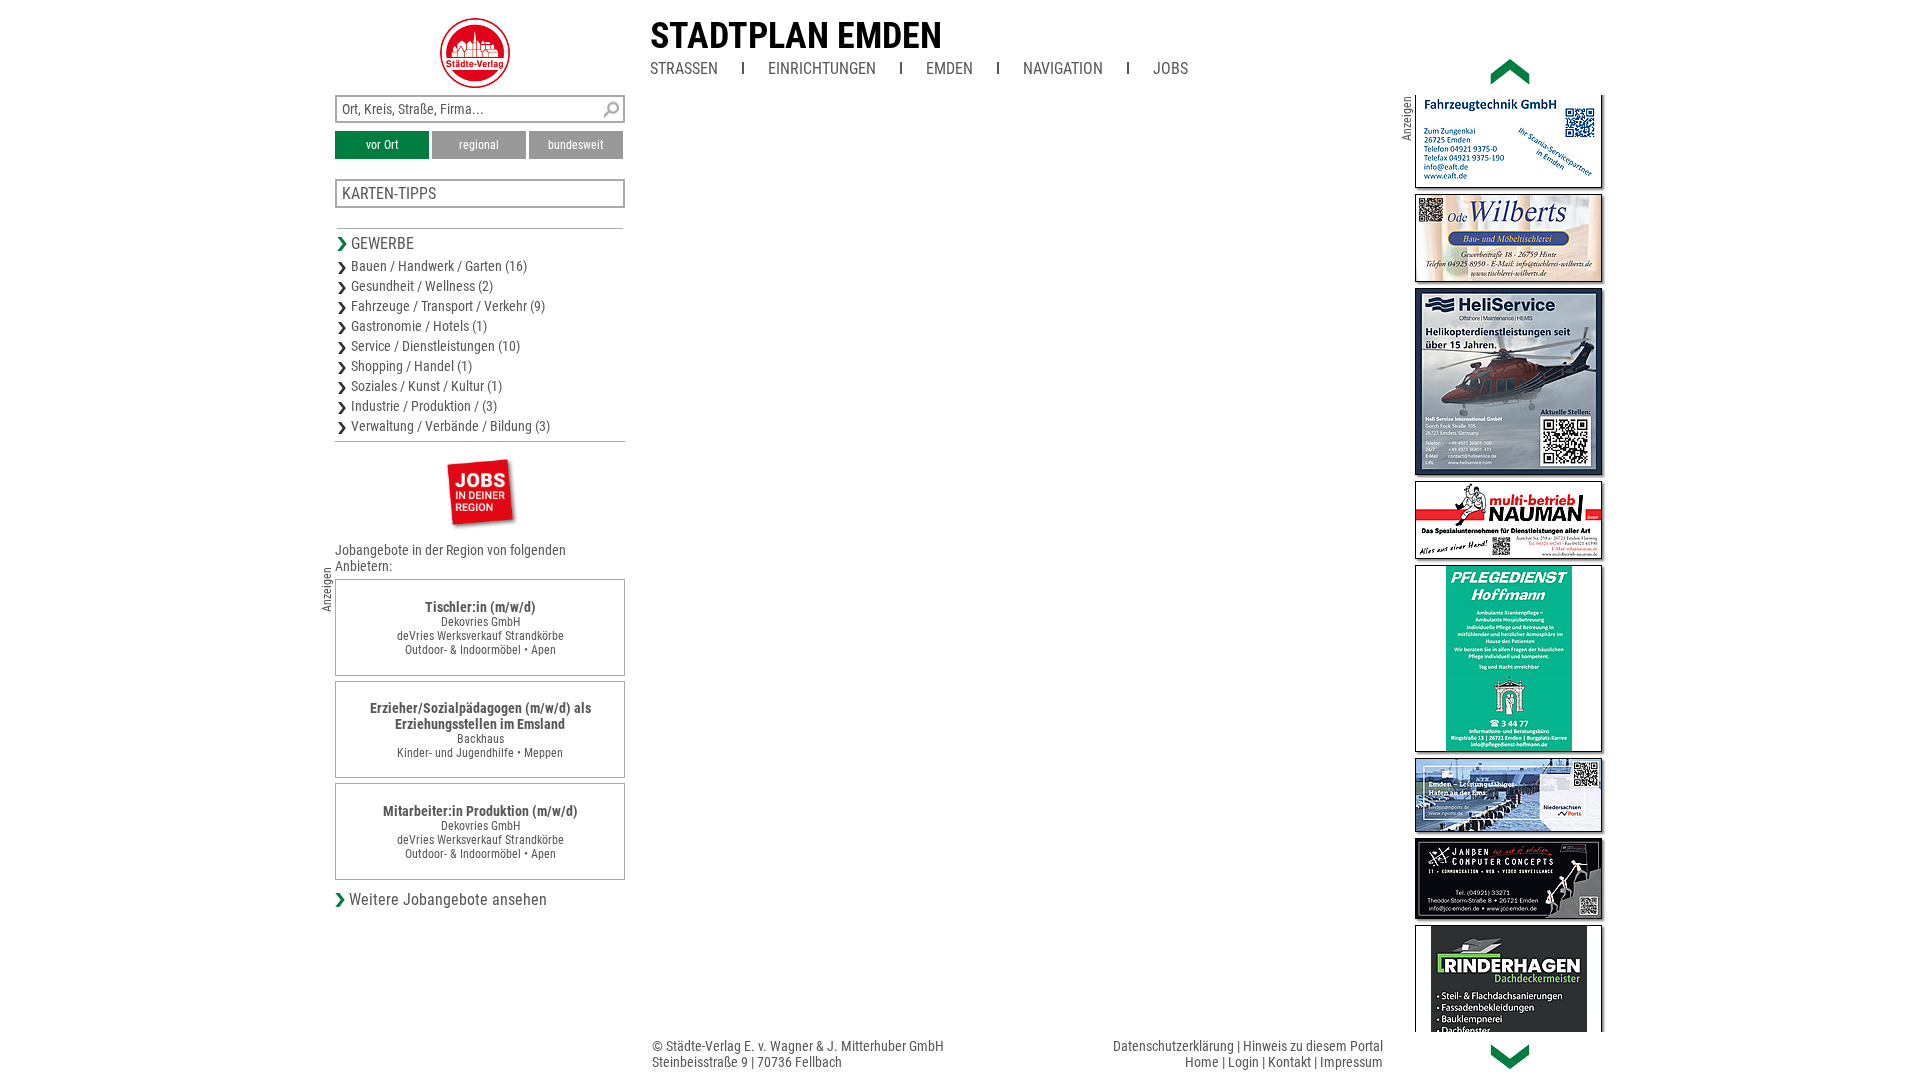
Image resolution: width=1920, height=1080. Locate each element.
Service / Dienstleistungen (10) (435, 346)
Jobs (1170, 68)
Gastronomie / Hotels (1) (419, 326)
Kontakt (1289, 1062)
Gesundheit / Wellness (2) (422, 286)
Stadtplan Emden (796, 36)
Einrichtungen (822, 68)
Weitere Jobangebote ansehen (448, 899)
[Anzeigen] (480, 491)
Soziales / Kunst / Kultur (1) (426, 386)
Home (1202, 1062)
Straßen (684, 68)
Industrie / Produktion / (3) (424, 406)
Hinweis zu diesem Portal (1313, 1046)
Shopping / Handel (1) (411, 366)
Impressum (1351, 1062)
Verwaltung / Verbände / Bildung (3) (450, 426)
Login (1243, 1062)
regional (479, 145)
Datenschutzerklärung (1173, 1046)
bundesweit (576, 145)
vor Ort (382, 145)
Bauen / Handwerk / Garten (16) (439, 266)
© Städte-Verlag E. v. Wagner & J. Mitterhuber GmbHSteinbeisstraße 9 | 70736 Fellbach (798, 1054)
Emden (949, 68)
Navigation (1063, 68)
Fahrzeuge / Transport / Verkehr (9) (448, 306)
